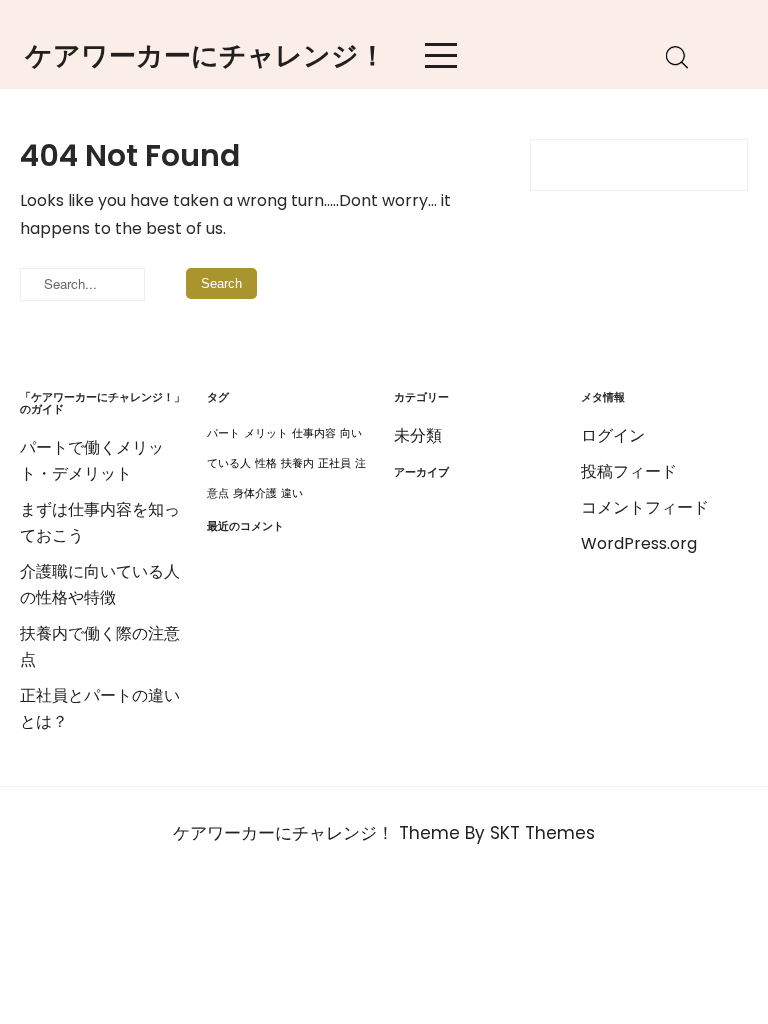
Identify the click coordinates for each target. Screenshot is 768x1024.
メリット (266, 433)
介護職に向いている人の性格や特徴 (100, 584)
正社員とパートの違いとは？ (100, 708)
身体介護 (255, 493)
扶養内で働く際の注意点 (100, 646)
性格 (266, 463)
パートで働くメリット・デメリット (92, 460)
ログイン (613, 435)
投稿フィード (629, 471)
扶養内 (297, 463)
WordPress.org (639, 543)
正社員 (334, 463)
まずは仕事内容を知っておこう (100, 522)
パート (223, 433)
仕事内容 (314, 433)
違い (292, 493)
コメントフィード (645, 507)
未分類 (418, 435)
